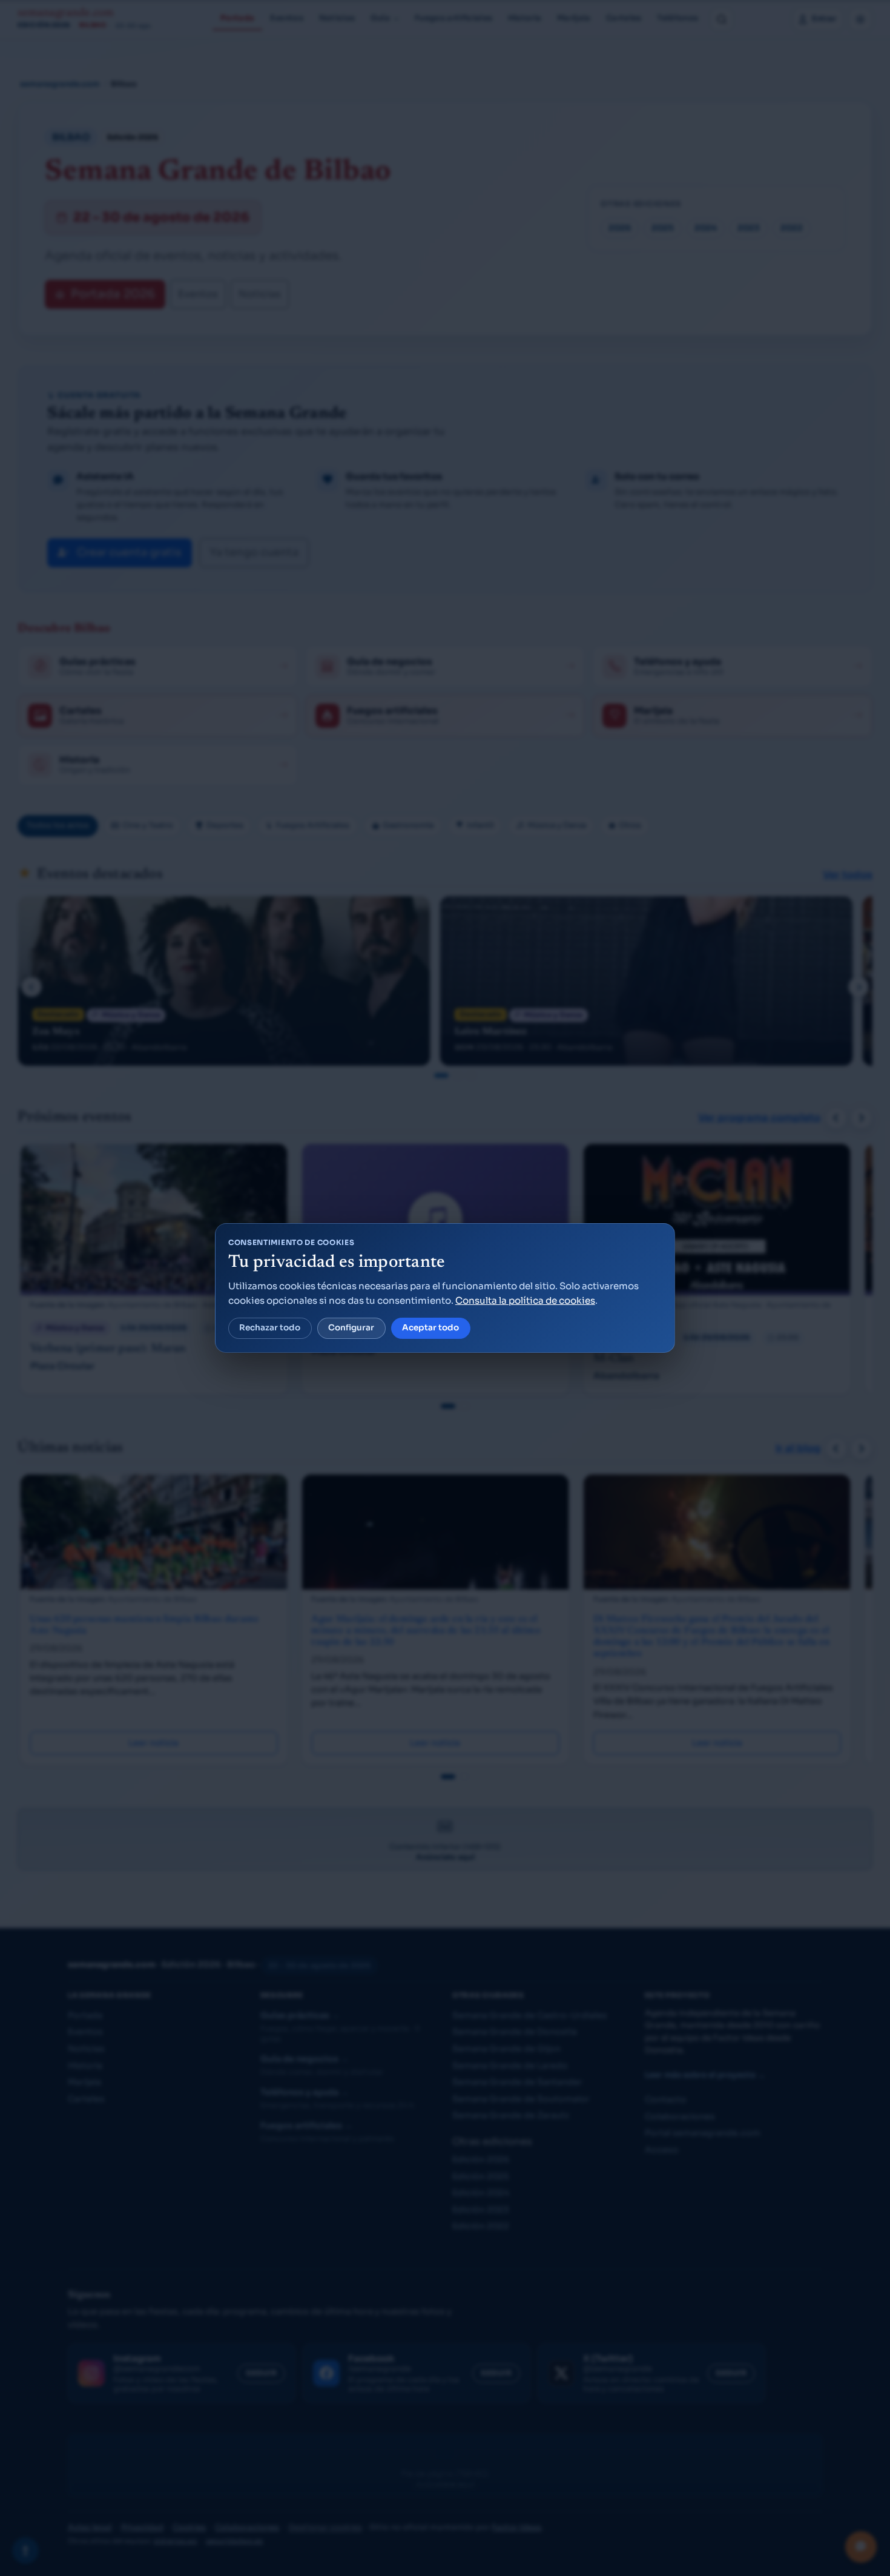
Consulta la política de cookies (525, 1300)
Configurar (351, 1328)
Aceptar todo (430, 1328)
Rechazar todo (270, 1328)
